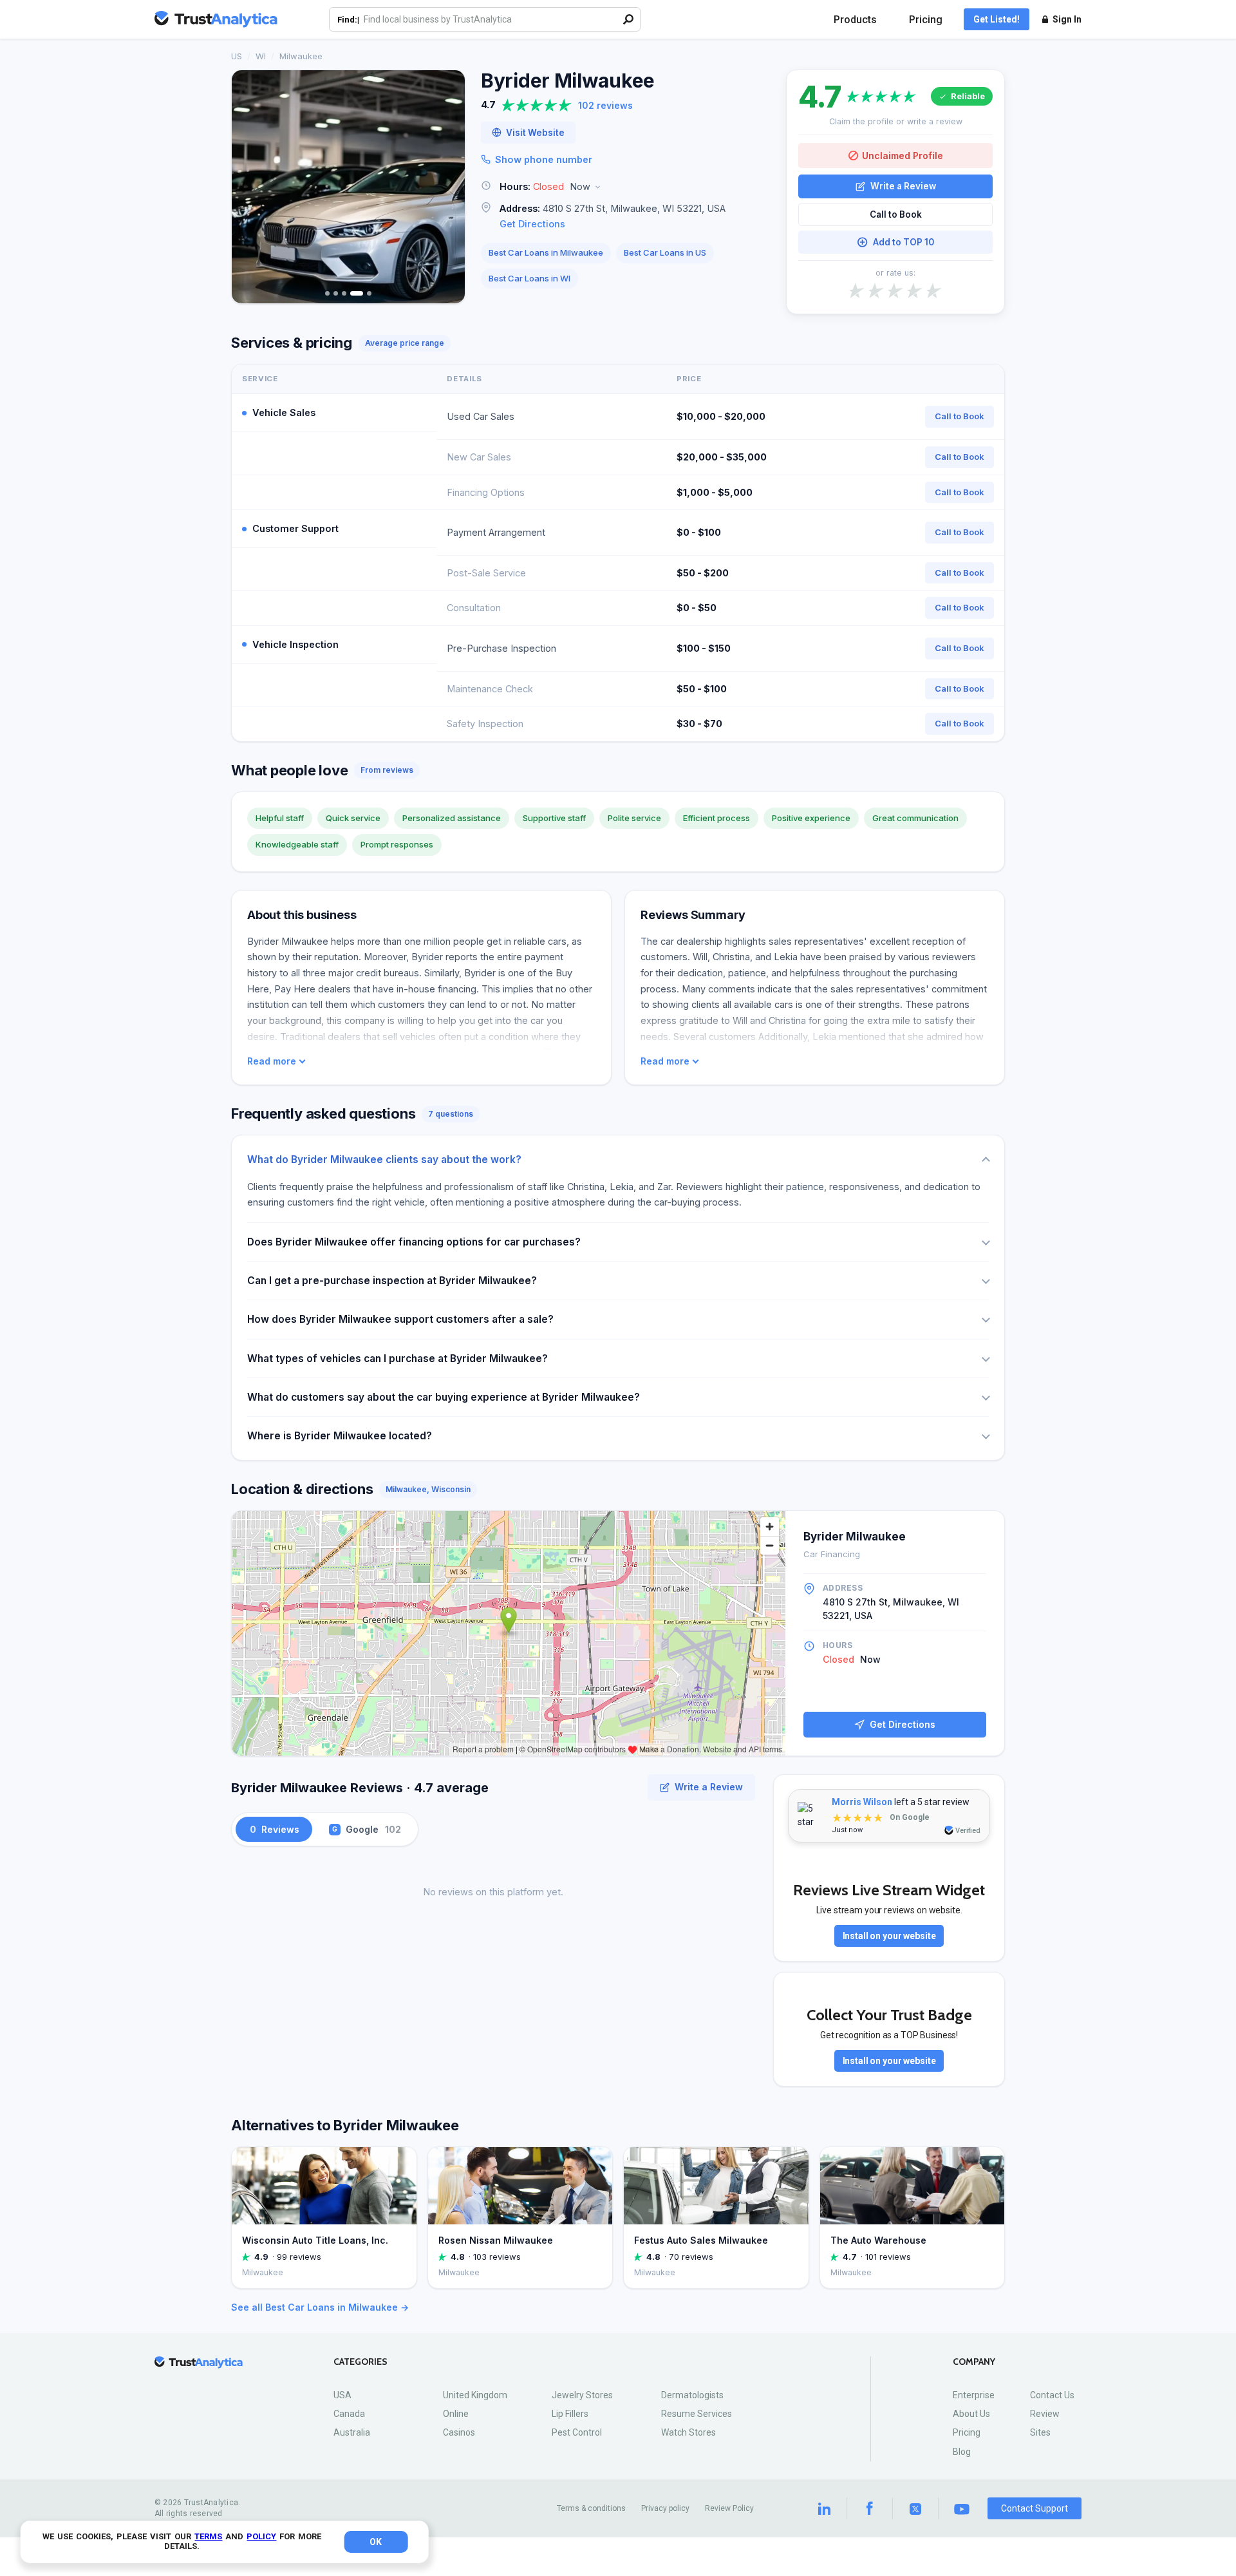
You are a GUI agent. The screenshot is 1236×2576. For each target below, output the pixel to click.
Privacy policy (665, 2508)
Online (456, 2414)
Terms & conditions (591, 2508)
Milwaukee (301, 56)
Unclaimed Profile (903, 156)
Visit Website (535, 133)
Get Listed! (997, 19)
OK (376, 2542)
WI (261, 56)
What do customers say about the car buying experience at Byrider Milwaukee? (444, 1397)
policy (261, 2536)
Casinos (459, 2432)
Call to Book (896, 214)
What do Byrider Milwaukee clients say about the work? (384, 1160)
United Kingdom (475, 2395)
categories (360, 2362)
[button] (626, 187)
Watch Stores (688, 2432)
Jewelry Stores (582, 2395)
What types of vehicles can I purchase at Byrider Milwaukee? (398, 1359)
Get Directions (532, 224)
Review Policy (729, 2508)
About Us (971, 2414)
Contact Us (1052, 2395)
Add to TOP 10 (904, 242)
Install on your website (889, 1936)
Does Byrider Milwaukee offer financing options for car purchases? (414, 1242)
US (237, 56)
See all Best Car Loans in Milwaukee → (320, 2307)
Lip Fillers (570, 2414)
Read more (272, 1061)
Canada (349, 2414)
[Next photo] (447, 187)
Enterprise (974, 2395)
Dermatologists (692, 2395)
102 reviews (605, 105)
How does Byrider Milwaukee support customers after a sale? (400, 1319)
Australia (352, 2432)
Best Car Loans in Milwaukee (546, 252)
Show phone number (544, 159)
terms (208, 2536)
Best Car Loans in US (665, 252)
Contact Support (1035, 2508)
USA (342, 2395)
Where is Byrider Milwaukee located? (340, 1436)
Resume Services (697, 2414)
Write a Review (903, 186)
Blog (962, 2452)
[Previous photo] (250, 187)
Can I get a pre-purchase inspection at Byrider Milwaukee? (392, 1281)
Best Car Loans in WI (529, 278)
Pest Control (577, 2432)
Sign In (1067, 19)
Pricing (926, 20)
